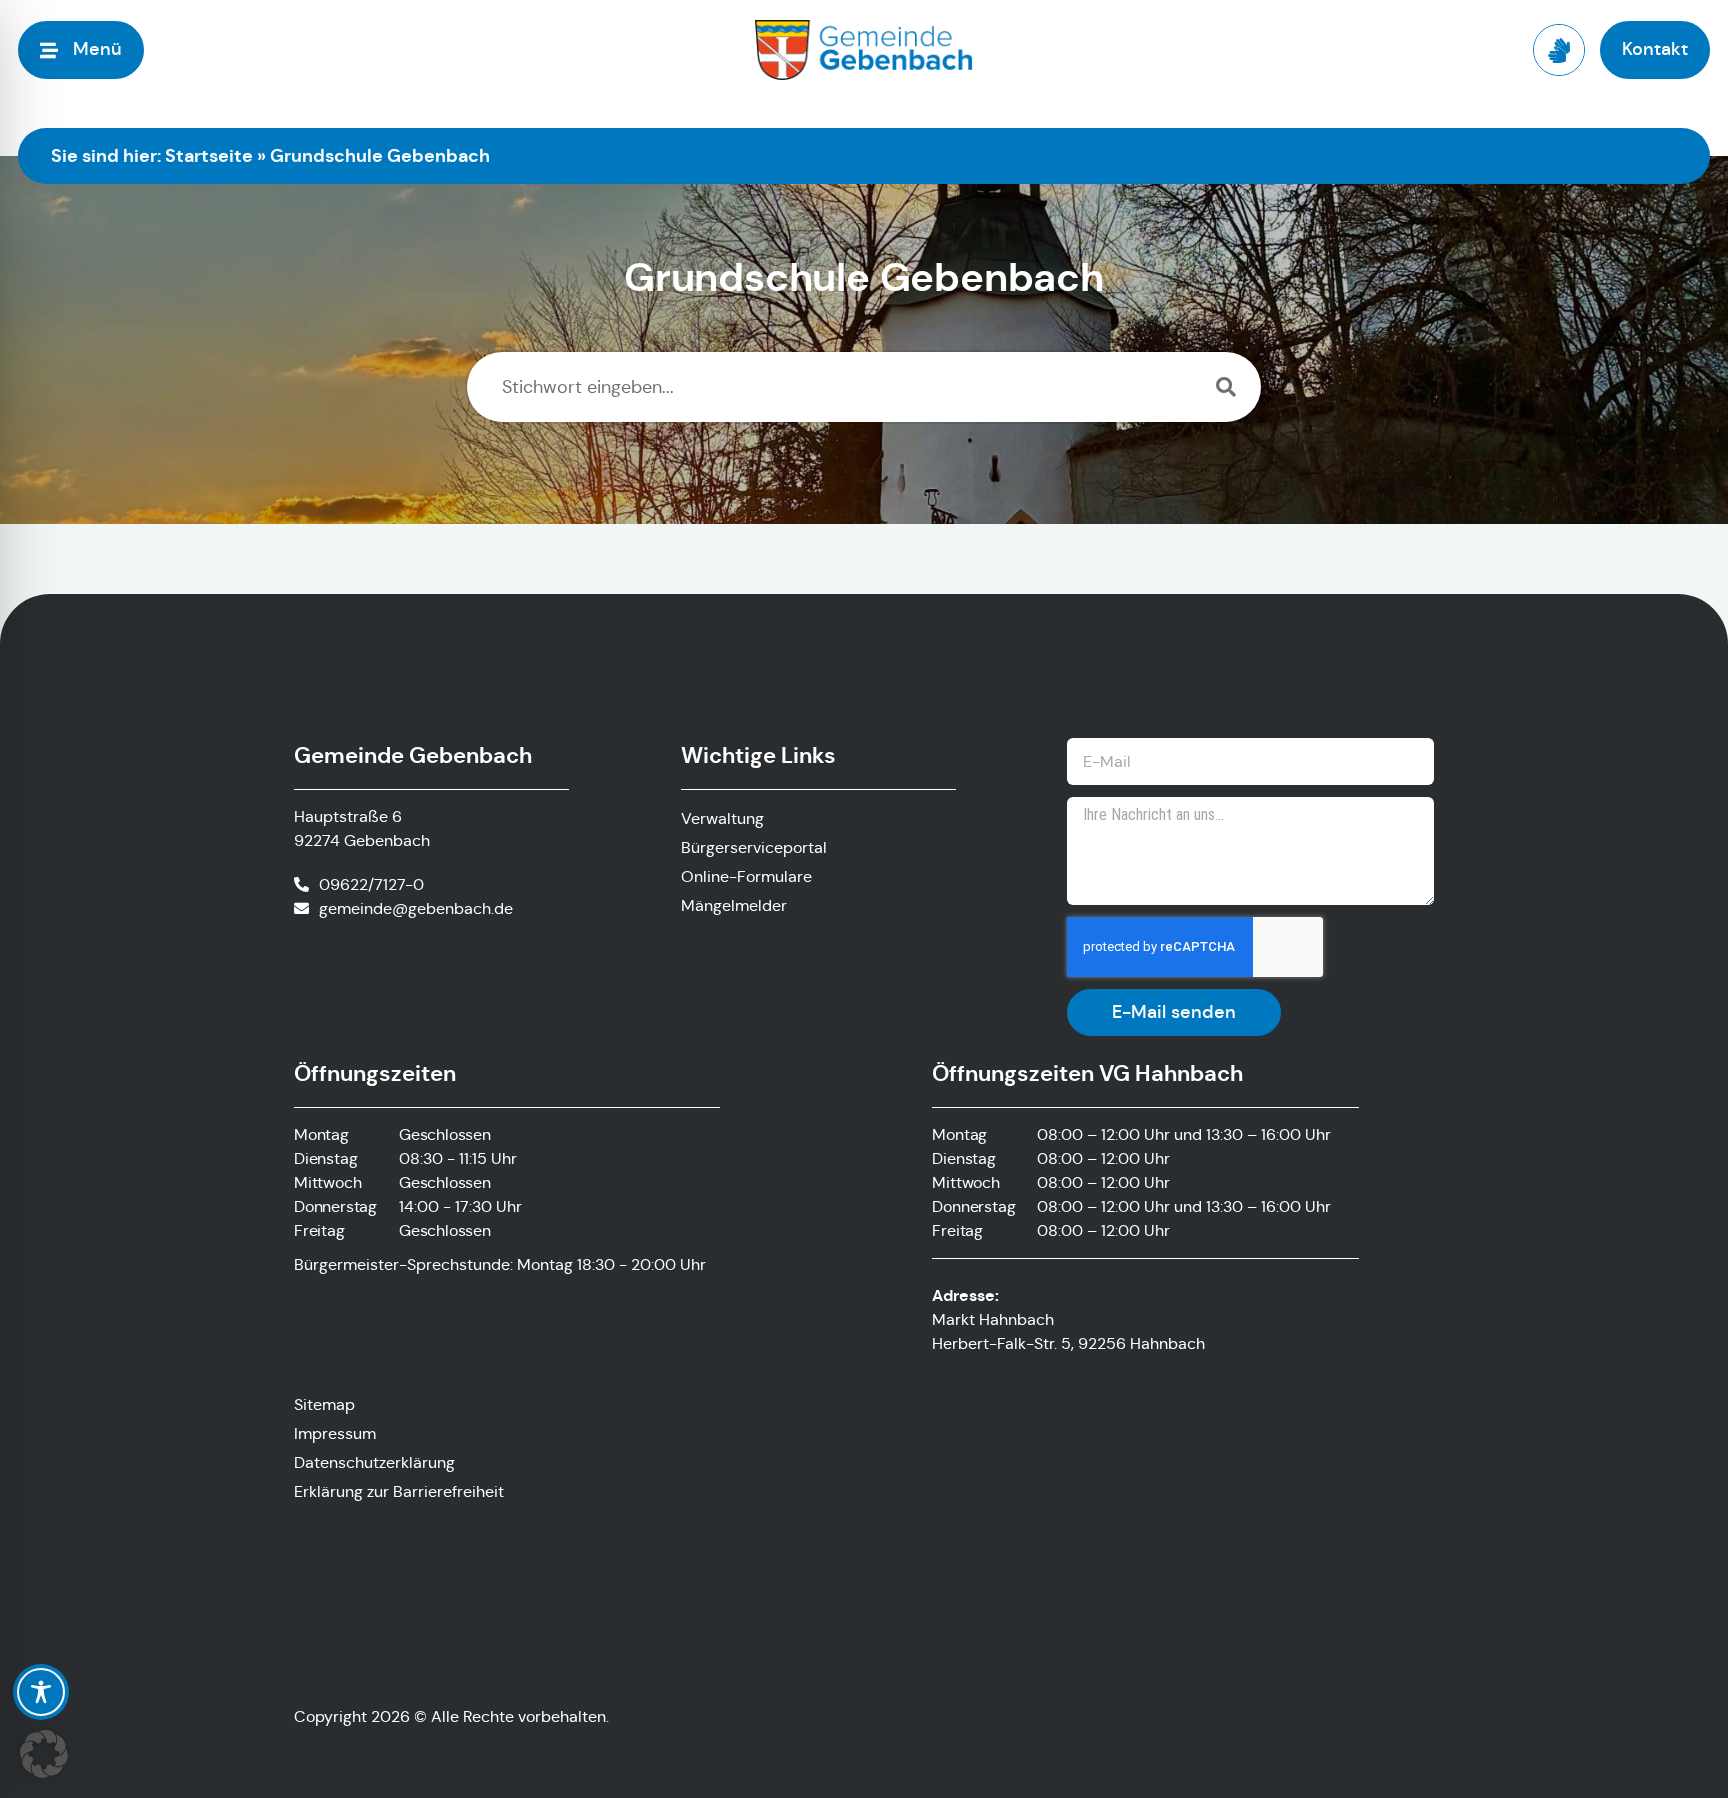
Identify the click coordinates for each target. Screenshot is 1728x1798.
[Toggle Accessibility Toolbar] (41, 1692)
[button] (44, 1754)
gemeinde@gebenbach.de (416, 908)
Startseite (209, 155)
